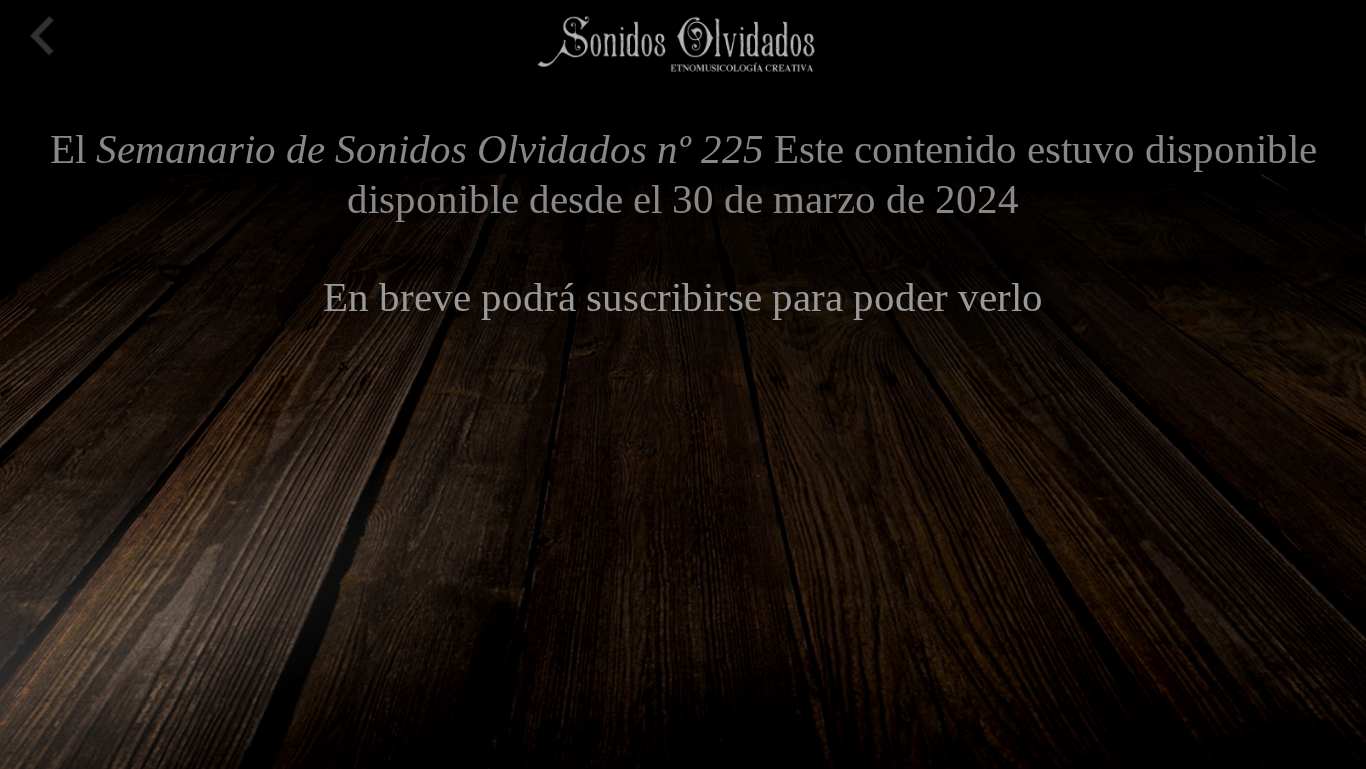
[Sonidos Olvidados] (672, 41)
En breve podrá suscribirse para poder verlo (683, 297)
